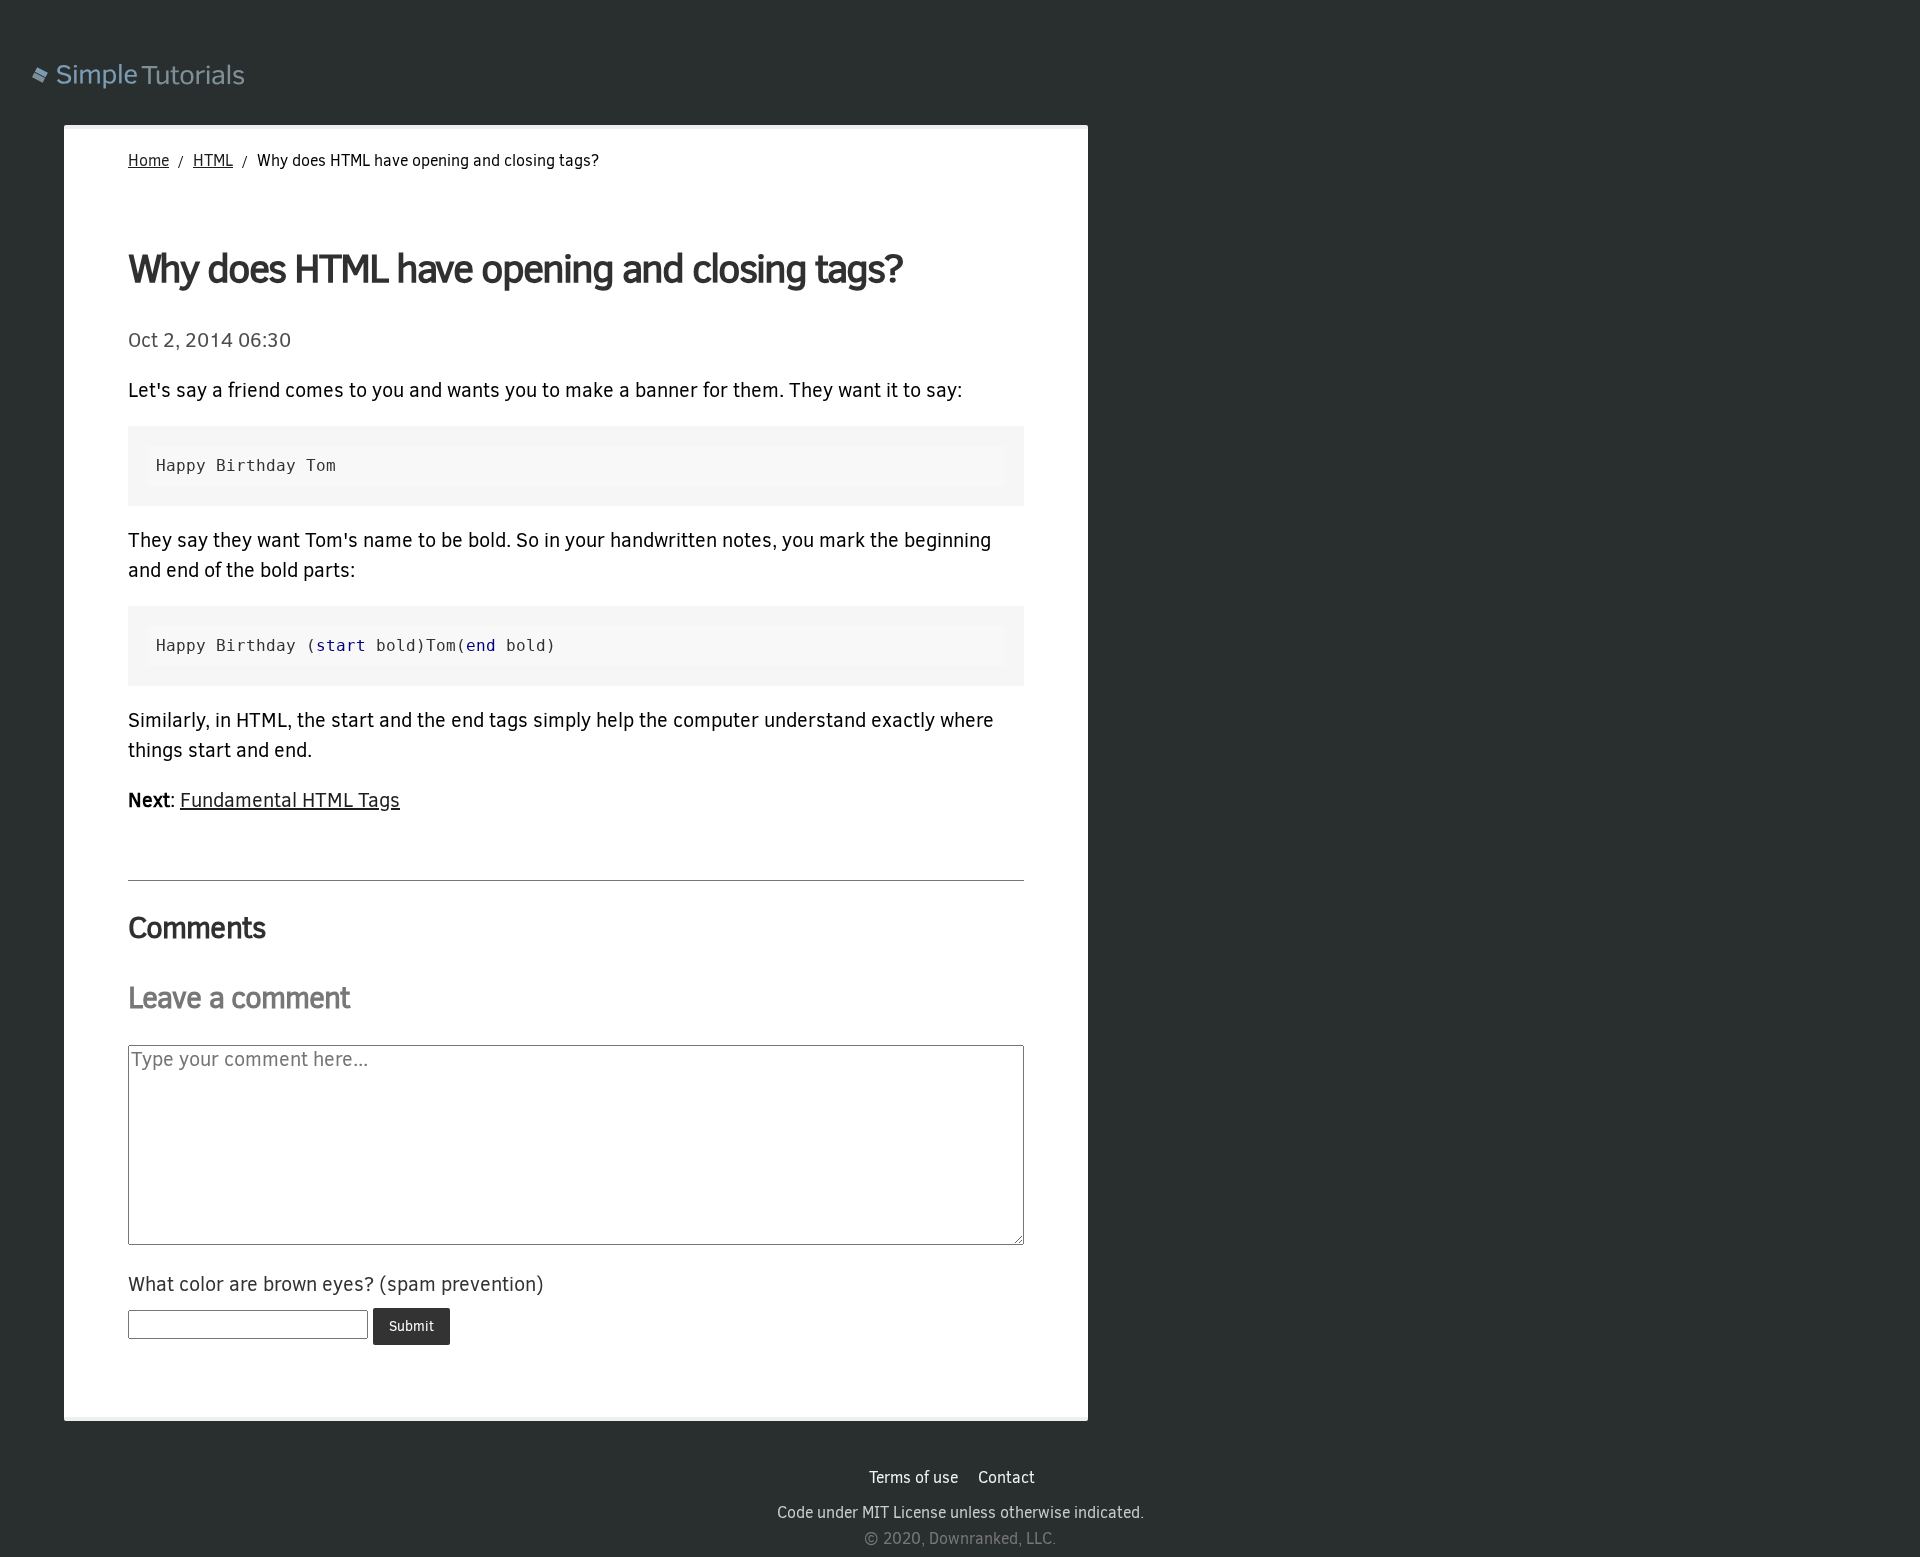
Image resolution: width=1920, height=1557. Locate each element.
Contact (1006, 1478)
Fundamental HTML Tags (290, 800)
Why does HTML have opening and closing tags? (515, 268)
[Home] (976, 78)
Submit (411, 1326)
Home (148, 160)
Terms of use (913, 1478)
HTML (213, 160)
